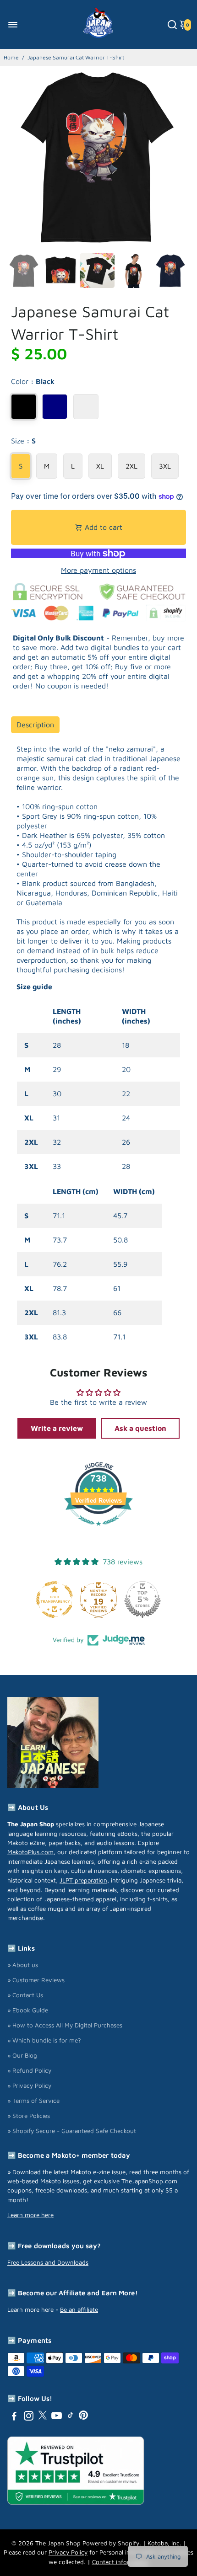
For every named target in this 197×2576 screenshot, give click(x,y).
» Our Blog (22, 2055)
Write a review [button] (57, 1428)
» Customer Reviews (36, 1980)
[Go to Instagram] (29, 2417)
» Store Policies (29, 2116)
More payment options (98, 570)
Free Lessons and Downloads (48, 2262)
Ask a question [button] (140, 1428)
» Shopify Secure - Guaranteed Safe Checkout (72, 2131)
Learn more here (30, 2215)
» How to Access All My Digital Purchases (65, 2025)
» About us (23, 1965)
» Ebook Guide (28, 2010)
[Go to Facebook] (14, 2417)
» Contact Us (25, 1995)
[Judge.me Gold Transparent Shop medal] (55, 1600)
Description (35, 725)
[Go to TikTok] (71, 2417)
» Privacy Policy (29, 2085)
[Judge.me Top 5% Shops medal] (142, 1600)
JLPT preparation (83, 1880)
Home (11, 57)
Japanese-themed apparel (80, 1899)
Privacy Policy (68, 2552)
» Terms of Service (33, 2101)
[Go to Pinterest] (83, 2417)
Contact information (120, 2562)
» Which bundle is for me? (44, 2040)
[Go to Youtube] (57, 2417)
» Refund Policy (29, 2070)
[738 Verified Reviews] (98, 1530)
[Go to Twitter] (43, 2417)
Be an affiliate (79, 2309)
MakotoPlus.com (30, 1852)
